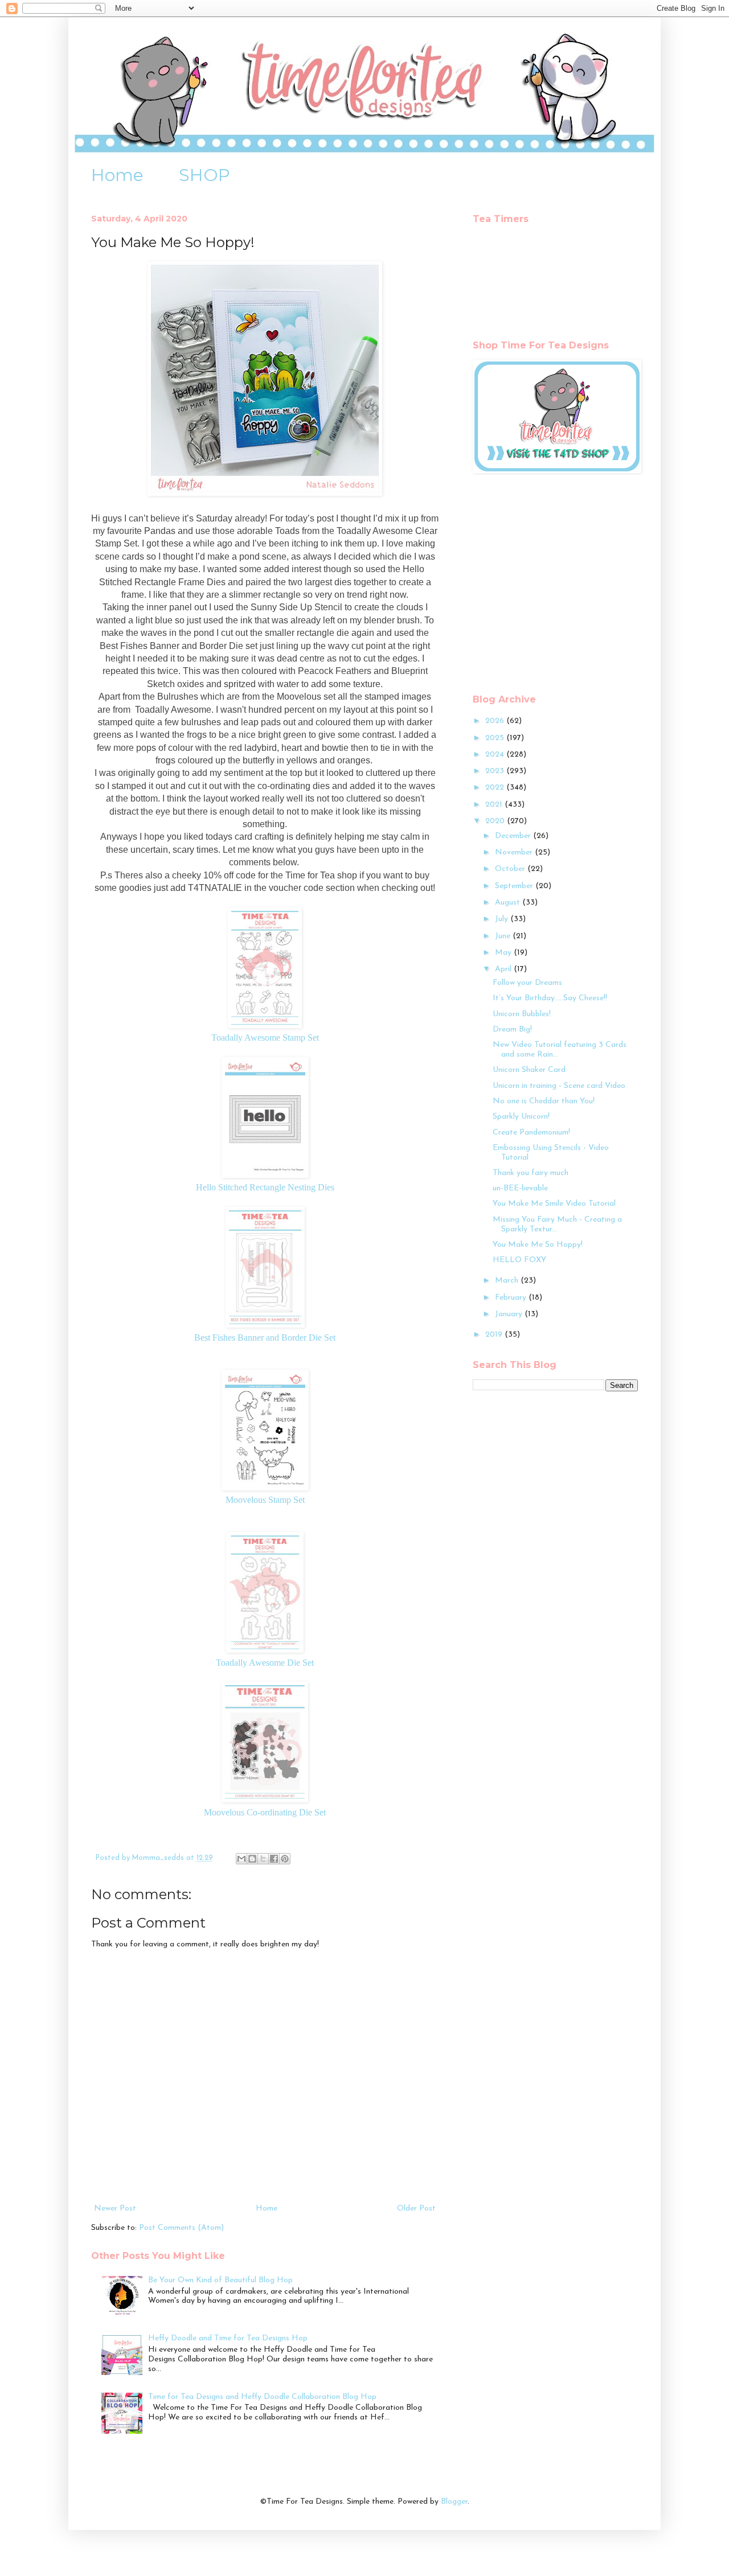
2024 (496, 755)
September (515, 886)
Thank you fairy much (531, 1173)
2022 (496, 788)
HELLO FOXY (519, 1260)
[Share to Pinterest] (285, 1859)
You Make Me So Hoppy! (538, 1245)
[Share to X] (263, 1859)
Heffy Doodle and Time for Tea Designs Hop (228, 2338)
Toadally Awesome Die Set (265, 1663)
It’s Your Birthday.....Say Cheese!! (550, 998)
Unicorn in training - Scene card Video (559, 1086)
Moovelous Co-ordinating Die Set (265, 1812)
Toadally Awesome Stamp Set (265, 1038)
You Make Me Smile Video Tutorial (554, 1204)
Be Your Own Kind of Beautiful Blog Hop (220, 2280)
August (509, 903)
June (504, 936)
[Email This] (241, 1859)
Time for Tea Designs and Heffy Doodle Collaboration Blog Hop (262, 2397)
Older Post (416, 2209)
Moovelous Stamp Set (265, 1500)
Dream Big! (512, 1030)
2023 (496, 771)
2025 (496, 738)
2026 (496, 721)
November (515, 852)
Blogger (454, 2502)
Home (117, 175)
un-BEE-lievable (520, 1188)
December (514, 836)
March (508, 1281)
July (503, 919)
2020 (496, 821)
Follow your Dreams (527, 983)
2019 (495, 1335)
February (512, 1298)
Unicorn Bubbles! (522, 1014)
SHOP (204, 175)
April (504, 969)
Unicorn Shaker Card (529, 1070)
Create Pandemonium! (531, 1133)
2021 (495, 805)
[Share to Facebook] (274, 1859)
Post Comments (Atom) (181, 2228)
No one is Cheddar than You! (544, 1101)
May (504, 953)
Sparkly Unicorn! (521, 1117)
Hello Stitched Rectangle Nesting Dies (265, 1187)
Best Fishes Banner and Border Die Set (265, 1338)
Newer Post (115, 2209)
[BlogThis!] (252, 1859)
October (511, 869)
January (510, 1314)
